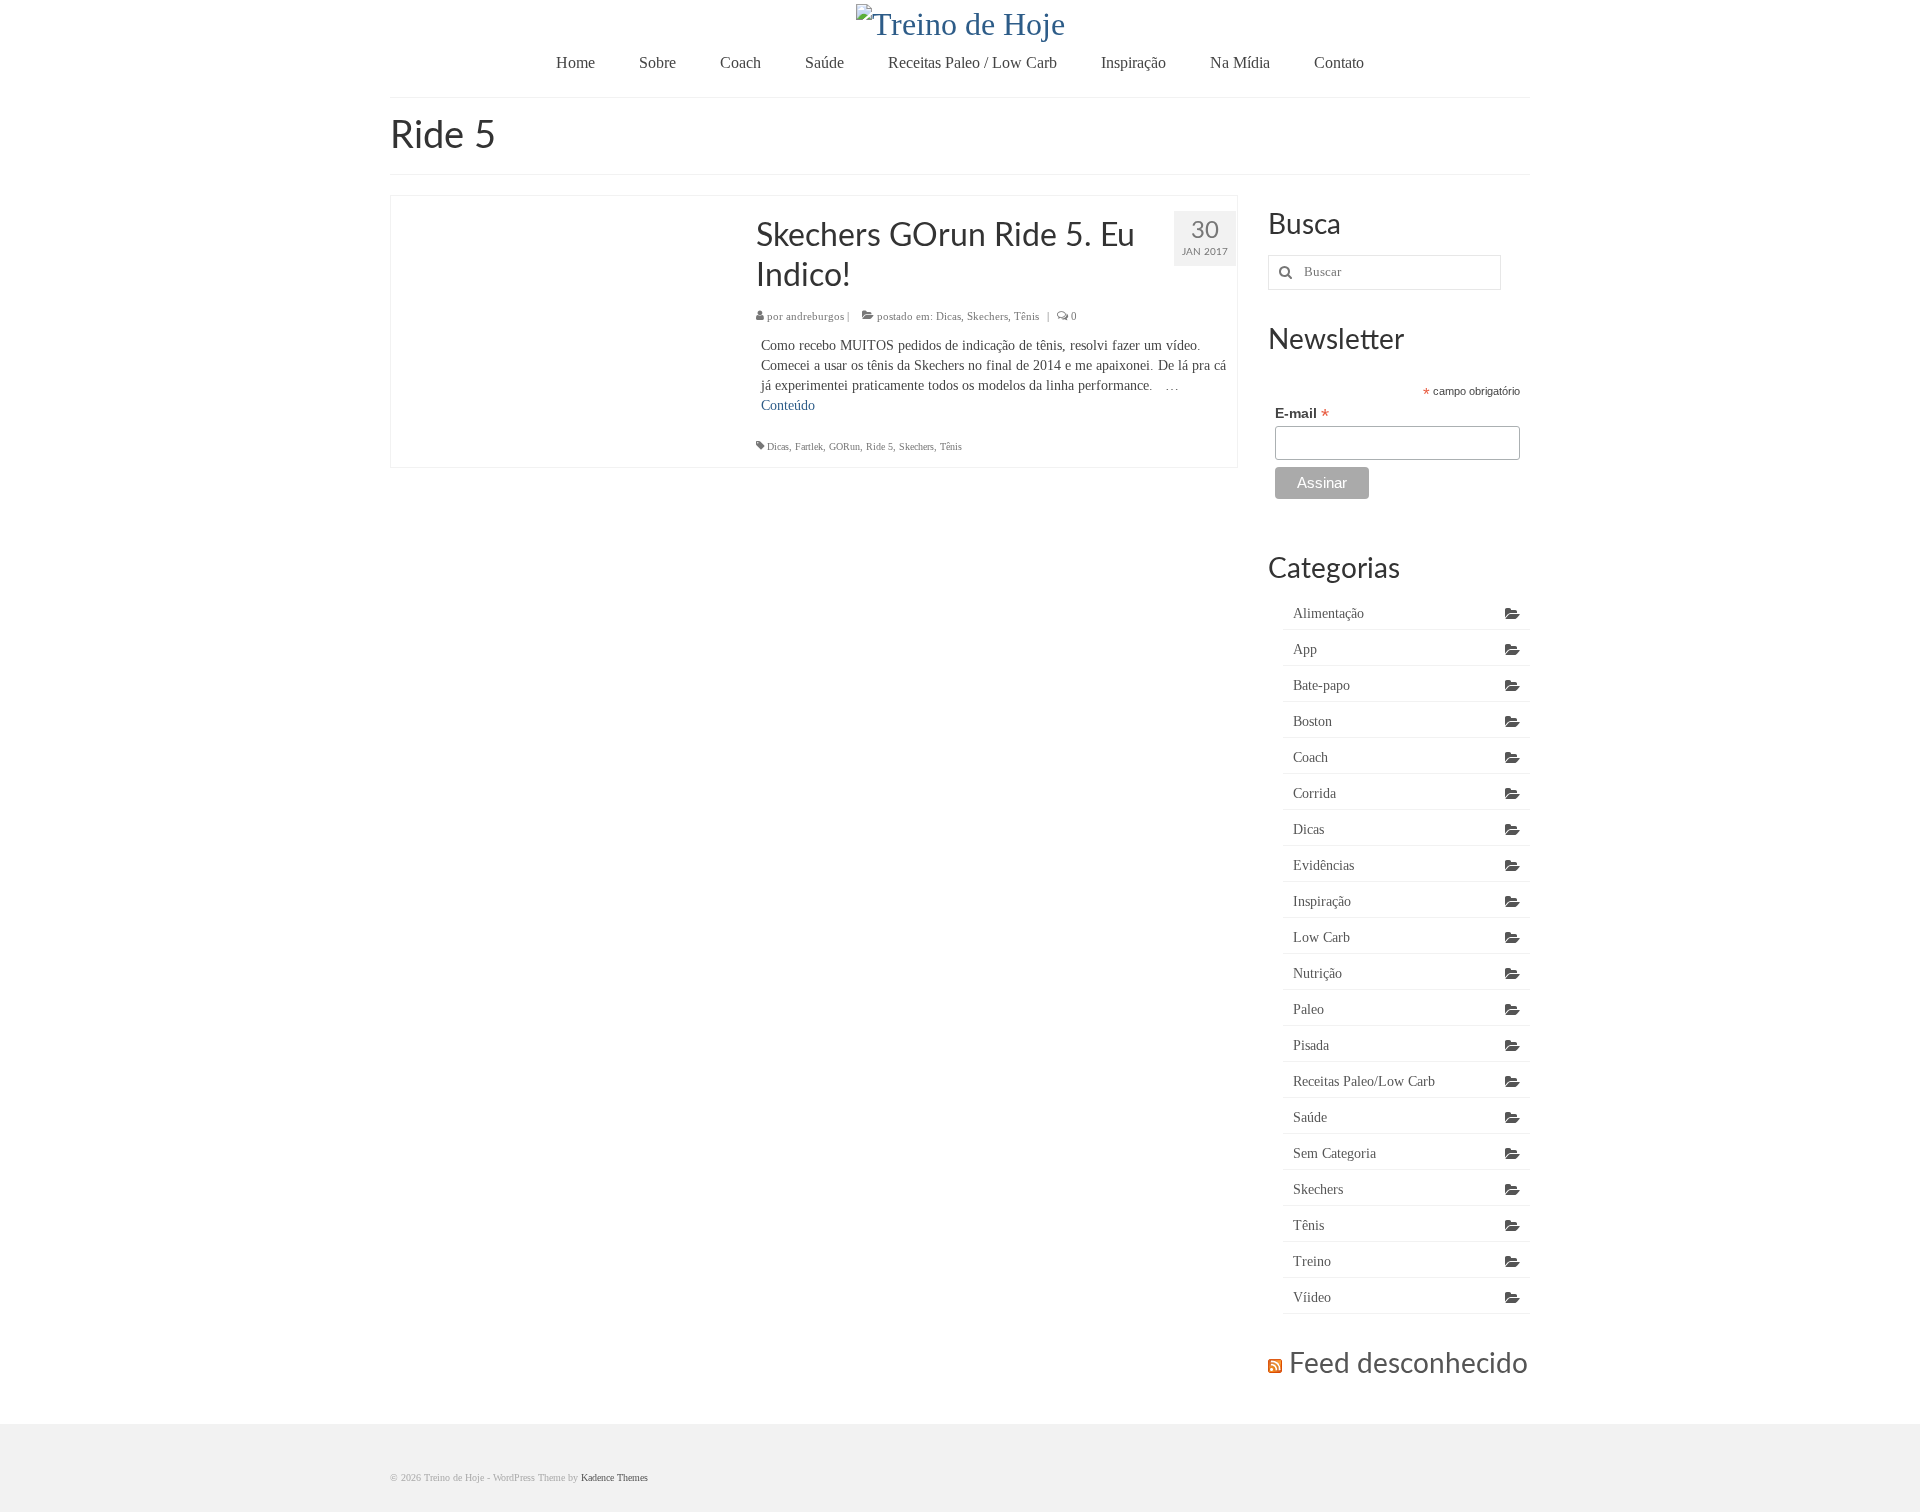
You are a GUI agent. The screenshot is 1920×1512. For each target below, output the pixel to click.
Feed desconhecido (1408, 1364)
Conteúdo (788, 405)
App (1305, 649)
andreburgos (815, 316)
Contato (1339, 62)
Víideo (1312, 1297)
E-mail (1302, 413)
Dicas (948, 316)
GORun (844, 446)
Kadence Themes (614, 1477)
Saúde (824, 62)
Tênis (1026, 316)
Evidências (1323, 865)
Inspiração (1133, 62)
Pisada (1311, 1045)
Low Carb (1321, 937)
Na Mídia (1240, 62)
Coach (740, 62)
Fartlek (809, 446)
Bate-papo (1321, 685)
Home (575, 62)
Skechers (987, 316)
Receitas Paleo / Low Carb (972, 62)
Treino (1312, 1261)
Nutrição (1317, 973)
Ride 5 (879, 446)
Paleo (1308, 1009)
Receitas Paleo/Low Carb (1364, 1081)
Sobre (657, 62)
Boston (1312, 721)
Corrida (1314, 793)
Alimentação (1328, 613)
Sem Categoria (1334, 1153)
